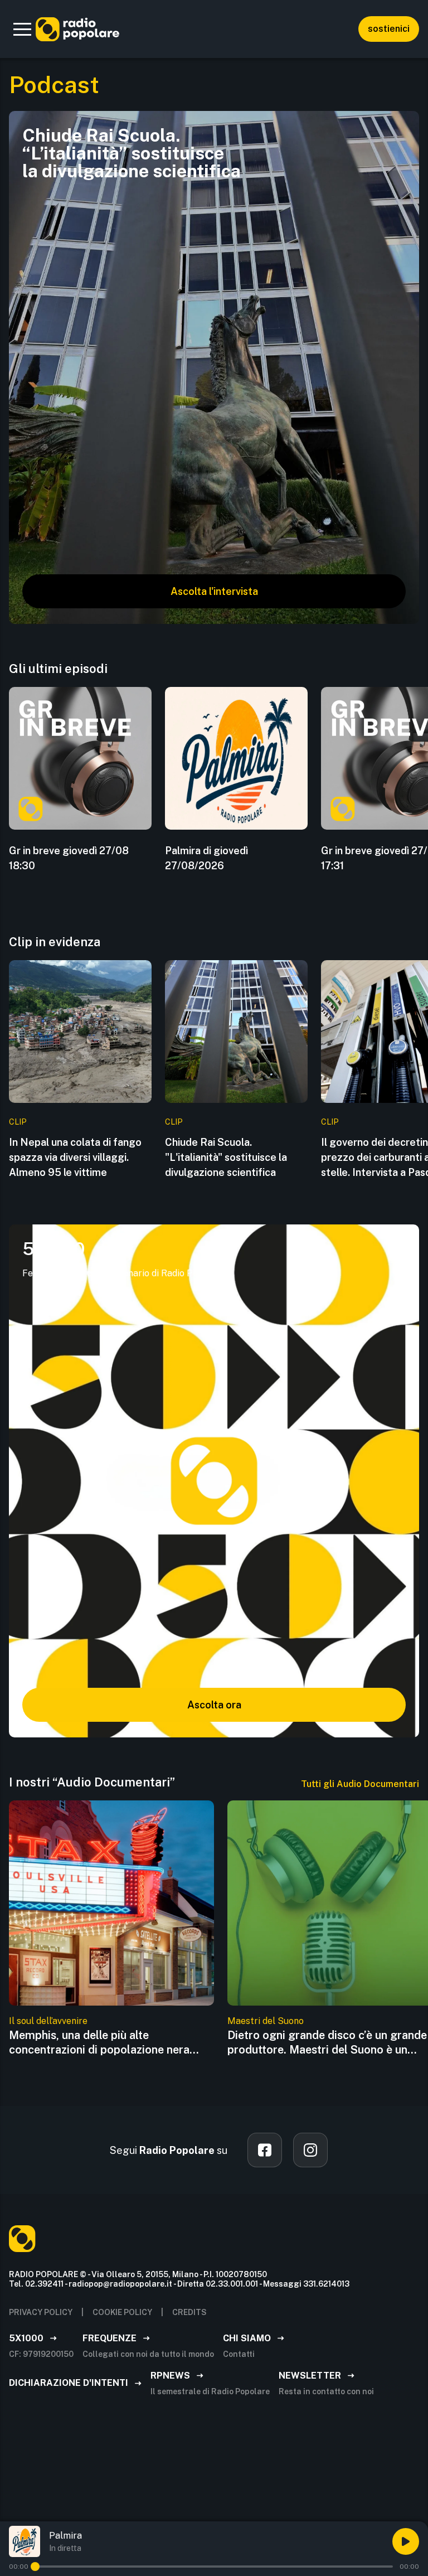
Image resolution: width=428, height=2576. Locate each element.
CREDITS (189, 2312)
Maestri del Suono (266, 2021)
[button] (22, 29)
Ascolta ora (214, 1705)
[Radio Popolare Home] (77, 29)
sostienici (389, 29)
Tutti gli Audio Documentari (360, 1784)
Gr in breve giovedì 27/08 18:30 (69, 858)
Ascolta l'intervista (214, 591)
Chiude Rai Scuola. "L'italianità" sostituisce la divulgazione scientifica (226, 1157)
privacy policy (41, 2312)
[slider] (35, 2567)
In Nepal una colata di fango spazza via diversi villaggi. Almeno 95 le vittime (75, 1157)
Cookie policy (122, 2312)
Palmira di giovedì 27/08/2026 (206, 858)
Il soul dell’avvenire (48, 2021)
